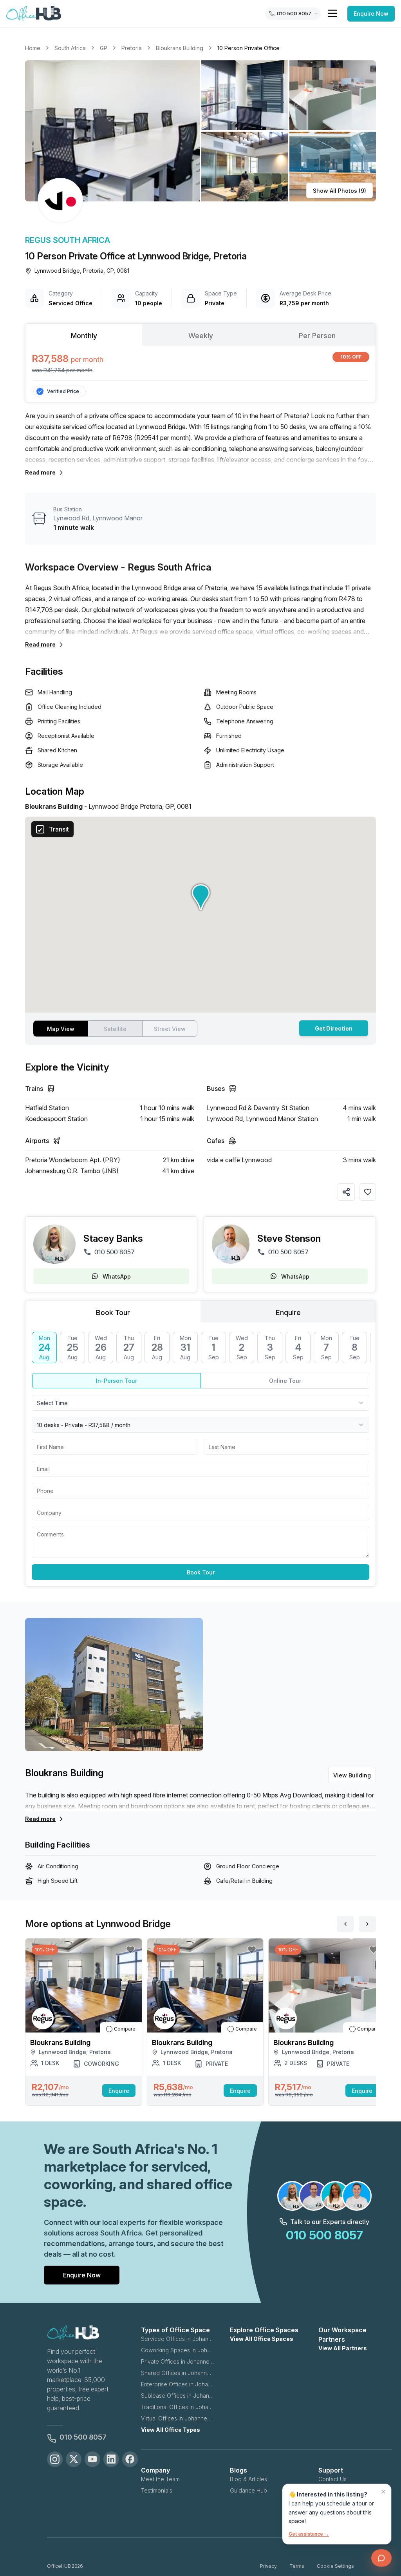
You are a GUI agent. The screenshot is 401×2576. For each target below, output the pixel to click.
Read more (40, 472)
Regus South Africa (68, 240)
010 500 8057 (115, 1252)
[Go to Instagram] (55, 2459)
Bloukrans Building (180, 48)
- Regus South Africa (166, 567)
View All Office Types (171, 2430)
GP (104, 48)
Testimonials (157, 2490)
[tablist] (200, 335)
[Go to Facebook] (130, 2459)
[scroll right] (367, 1924)
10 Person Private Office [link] (248, 48)
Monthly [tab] (84, 336)
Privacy (268, 2566)
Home (33, 48)
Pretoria (132, 48)
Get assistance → (309, 2534)
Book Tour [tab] (113, 1312)
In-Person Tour (117, 1381)
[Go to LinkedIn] (111, 2459)
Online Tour (285, 1381)
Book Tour (201, 1572)
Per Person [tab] (317, 336)
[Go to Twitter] (74, 2459)
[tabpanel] (200, 363)
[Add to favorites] (368, 1192)
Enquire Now (371, 14)
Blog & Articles (248, 2479)
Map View (61, 1029)
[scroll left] (345, 1924)
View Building (352, 1775)
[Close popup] (383, 2492)
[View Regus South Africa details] (60, 201)
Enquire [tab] (288, 1312)
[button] (200, 131)
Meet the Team (160, 2479)
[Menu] (332, 13)
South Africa (70, 48)
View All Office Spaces (262, 2339)
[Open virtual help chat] (381, 2558)
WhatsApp (117, 1276)
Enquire (119, 2091)
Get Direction (334, 1028)
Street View (170, 1029)
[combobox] (200, 1403)
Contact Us (332, 2479)
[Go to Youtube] (92, 2459)
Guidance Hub (248, 2490)
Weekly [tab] (201, 336)
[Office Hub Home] (34, 14)
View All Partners (343, 2348)
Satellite (115, 1029)
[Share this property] (346, 1192)
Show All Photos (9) (340, 191)
